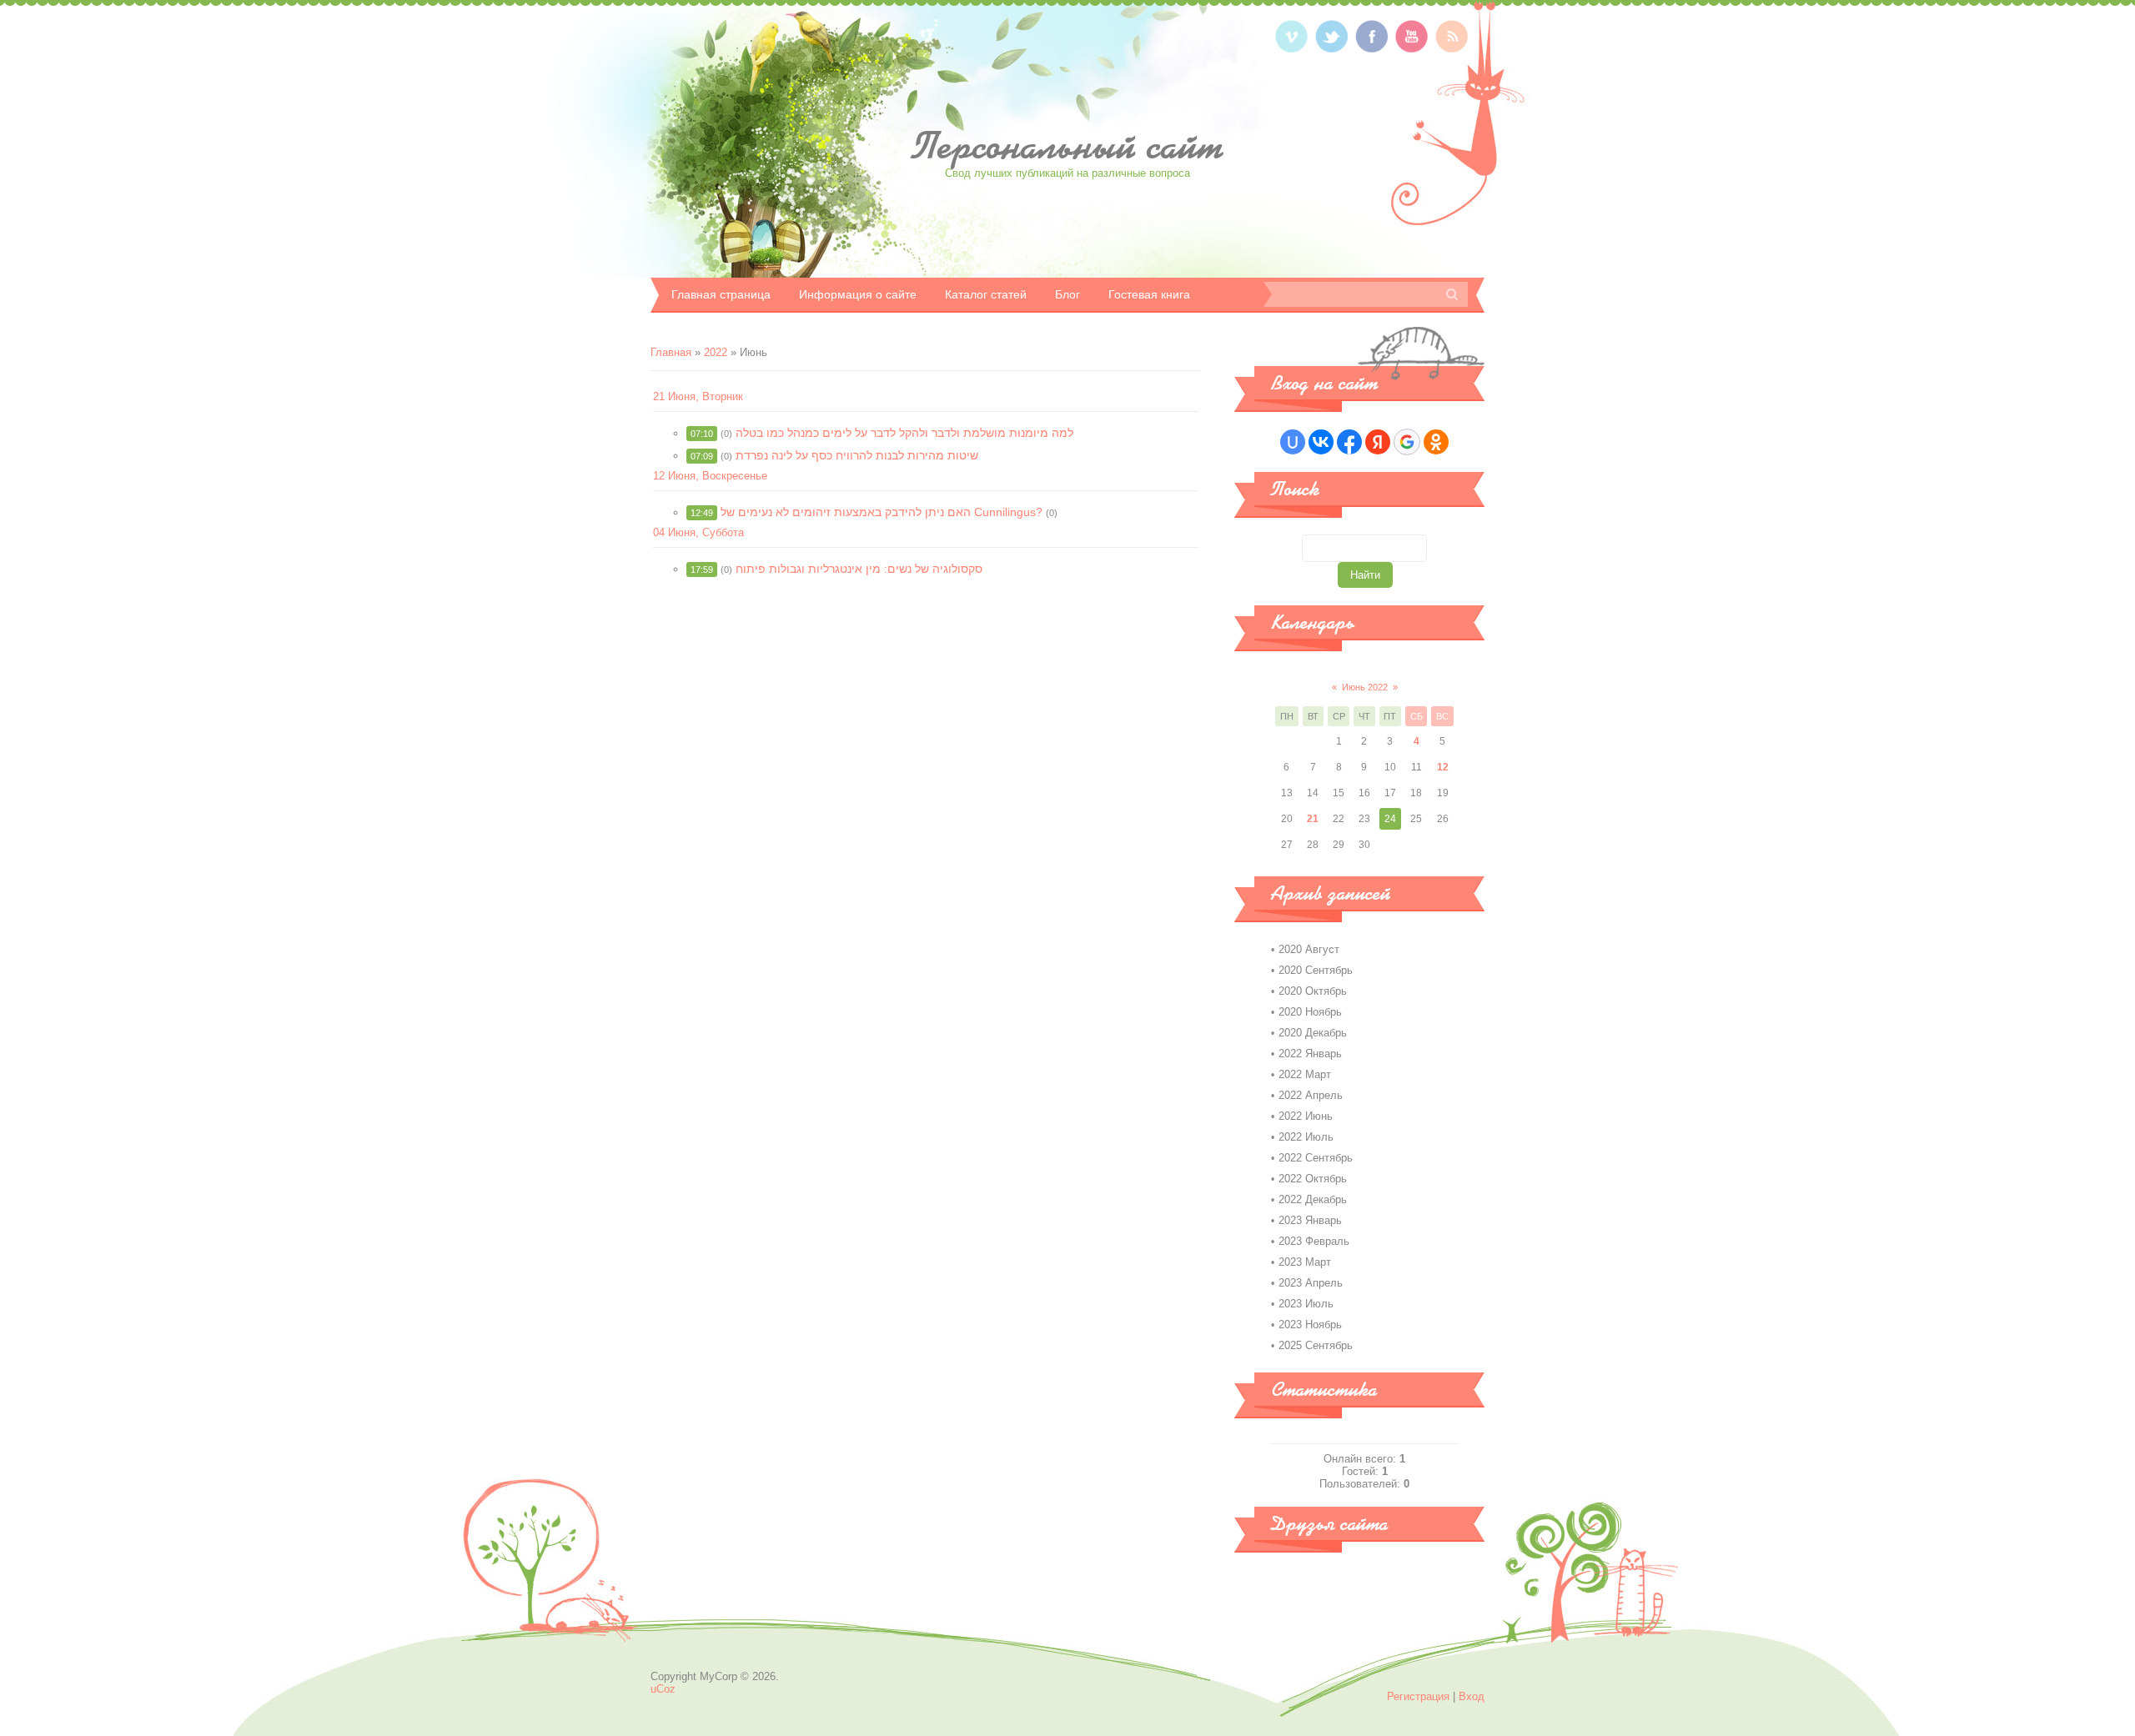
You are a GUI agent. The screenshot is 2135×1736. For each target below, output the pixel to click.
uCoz (663, 1689)
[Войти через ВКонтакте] (1321, 442)
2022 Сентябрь (1316, 1158)
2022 (716, 352)
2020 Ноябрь (1310, 1012)
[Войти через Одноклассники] (1436, 442)
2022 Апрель (1311, 1095)
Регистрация (1418, 1696)
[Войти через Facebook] (1349, 442)
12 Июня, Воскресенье (710, 476)
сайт (1068, 146)
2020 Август (1309, 949)
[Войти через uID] (1293, 442)
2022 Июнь (1306, 1116)
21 (1313, 819)
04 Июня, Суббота (698, 532)
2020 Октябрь (1313, 991)
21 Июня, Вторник (698, 396)
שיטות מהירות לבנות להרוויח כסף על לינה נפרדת (857, 455)
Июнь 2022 (1365, 687)
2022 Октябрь (1313, 1179)
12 (1443, 767)
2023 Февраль (1314, 1241)
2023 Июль (1306, 1304)
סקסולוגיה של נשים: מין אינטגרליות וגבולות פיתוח (859, 569)
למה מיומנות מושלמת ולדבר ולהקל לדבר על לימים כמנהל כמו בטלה (904, 433)
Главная (671, 352)
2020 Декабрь (1313, 1033)
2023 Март (1305, 1262)
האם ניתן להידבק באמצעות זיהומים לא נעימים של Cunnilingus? (882, 512)
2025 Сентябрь (1316, 1345)
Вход (1472, 1696)
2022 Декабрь (1313, 1199)
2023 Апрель (1311, 1283)
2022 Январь (1310, 1054)
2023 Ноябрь (1310, 1325)
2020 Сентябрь (1316, 970)
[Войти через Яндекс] (1378, 442)
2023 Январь (1310, 1220)
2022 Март (1305, 1074)
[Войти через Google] (1407, 442)
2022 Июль (1306, 1137)
